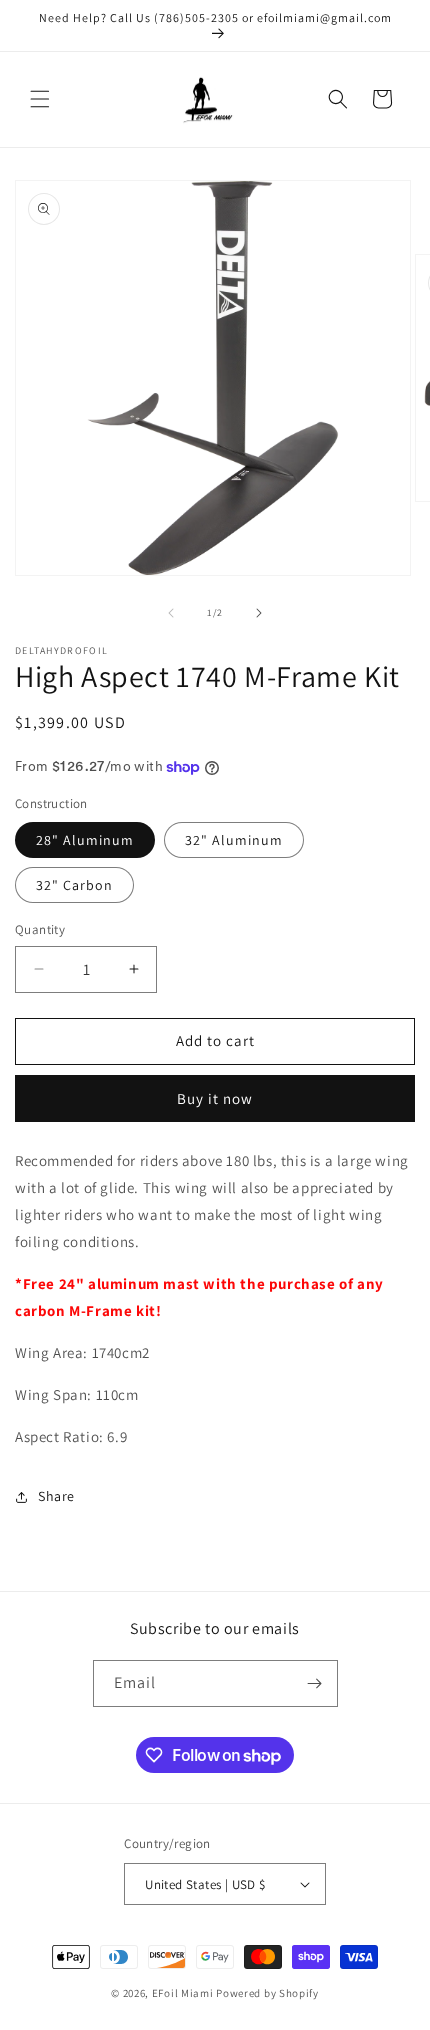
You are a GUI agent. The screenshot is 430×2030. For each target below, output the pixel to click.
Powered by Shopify (267, 1993)
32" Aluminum (234, 840)
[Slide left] (171, 613)
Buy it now (215, 1098)
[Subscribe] (315, 1683)
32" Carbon (74, 885)
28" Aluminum (85, 840)
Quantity (40, 929)
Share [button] (56, 1496)
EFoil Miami (183, 1993)
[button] (40, 99)
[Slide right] (259, 613)
